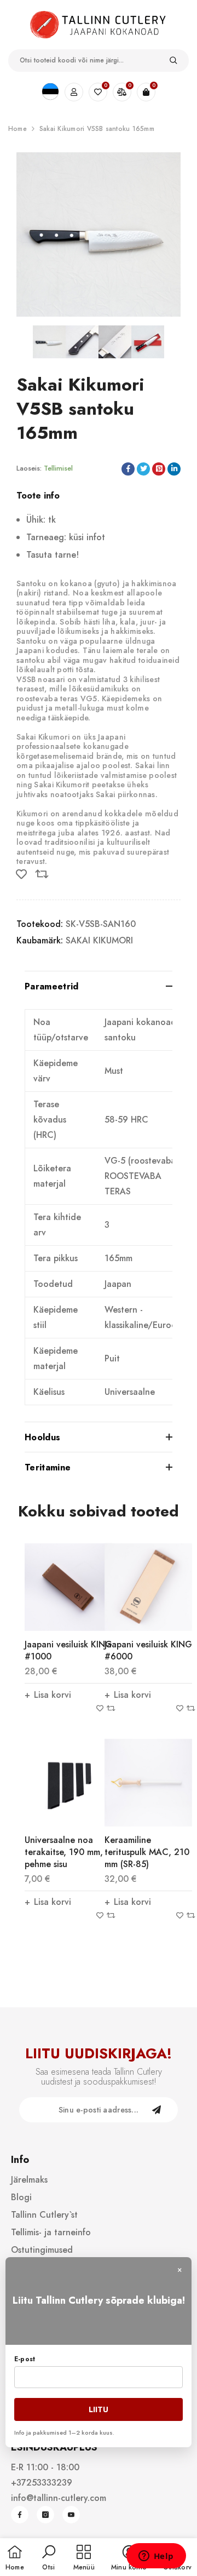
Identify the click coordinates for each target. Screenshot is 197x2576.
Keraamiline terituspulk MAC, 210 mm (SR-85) (147, 1852)
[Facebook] (20, 2515)
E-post (25, 2359)
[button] (49, 2558)
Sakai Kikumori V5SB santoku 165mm (97, 129)
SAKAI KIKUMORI (99, 940)
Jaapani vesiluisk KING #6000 (148, 1650)
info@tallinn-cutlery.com (59, 2498)
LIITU (99, 2409)
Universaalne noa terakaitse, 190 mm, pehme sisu (64, 1852)
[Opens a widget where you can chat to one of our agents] (156, 2557)
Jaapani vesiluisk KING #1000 (68, 1650)
